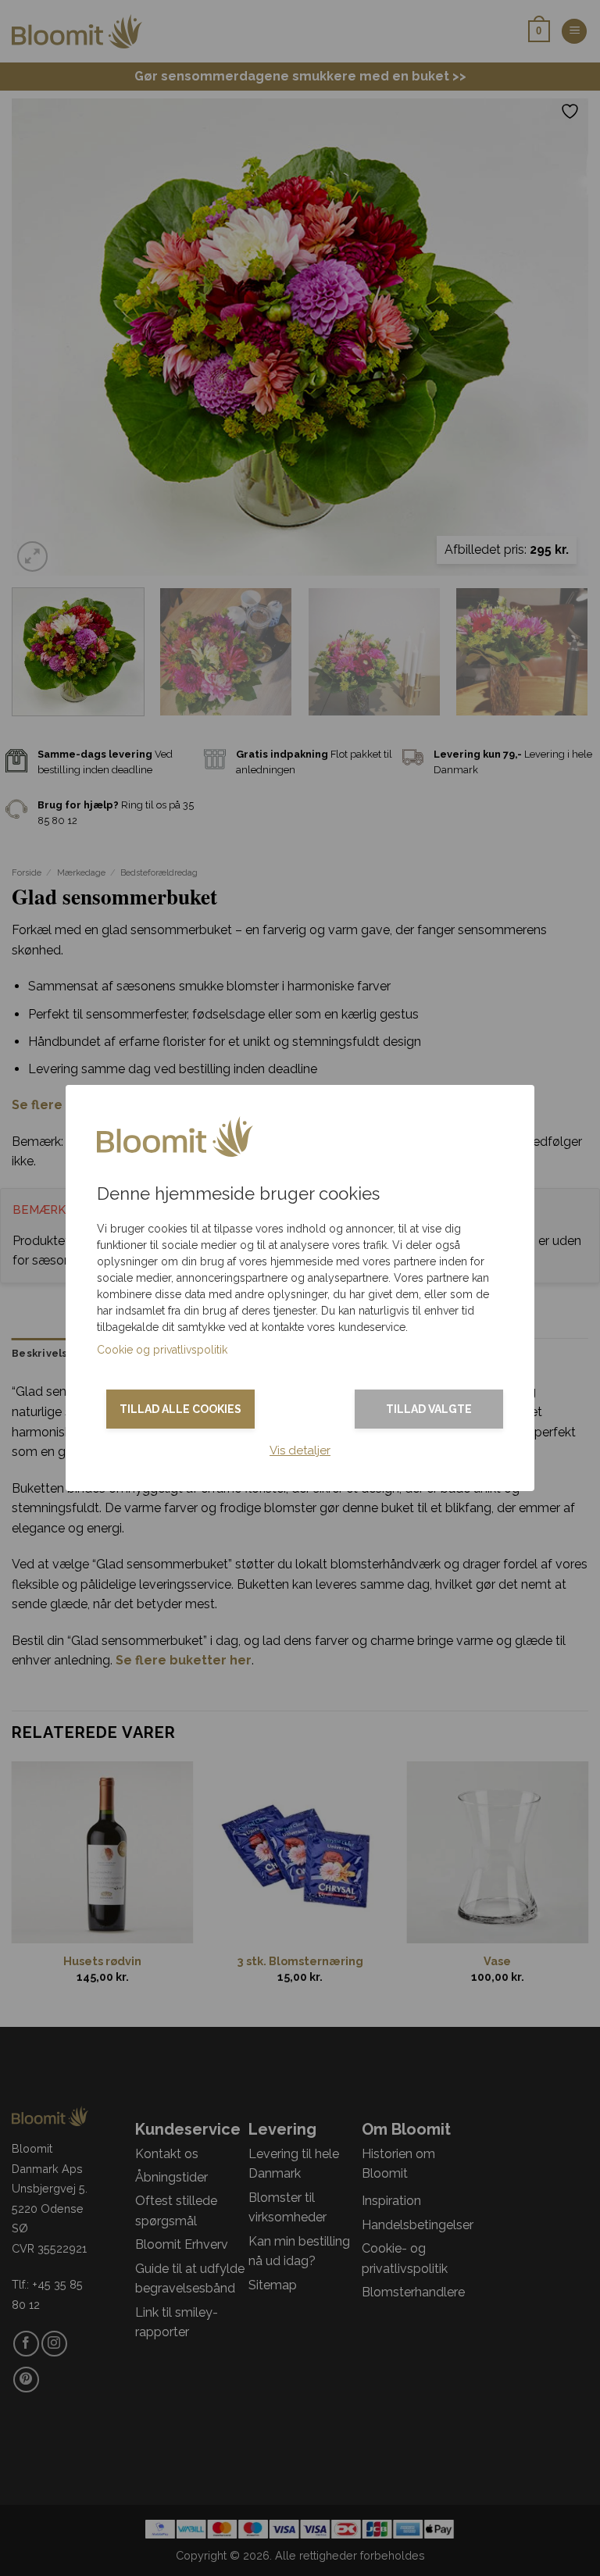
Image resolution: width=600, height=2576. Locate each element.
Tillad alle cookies (180, 1409)
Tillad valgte (429, 1409)
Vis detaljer (300, 1450)
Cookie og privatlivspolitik (162, 1350)
